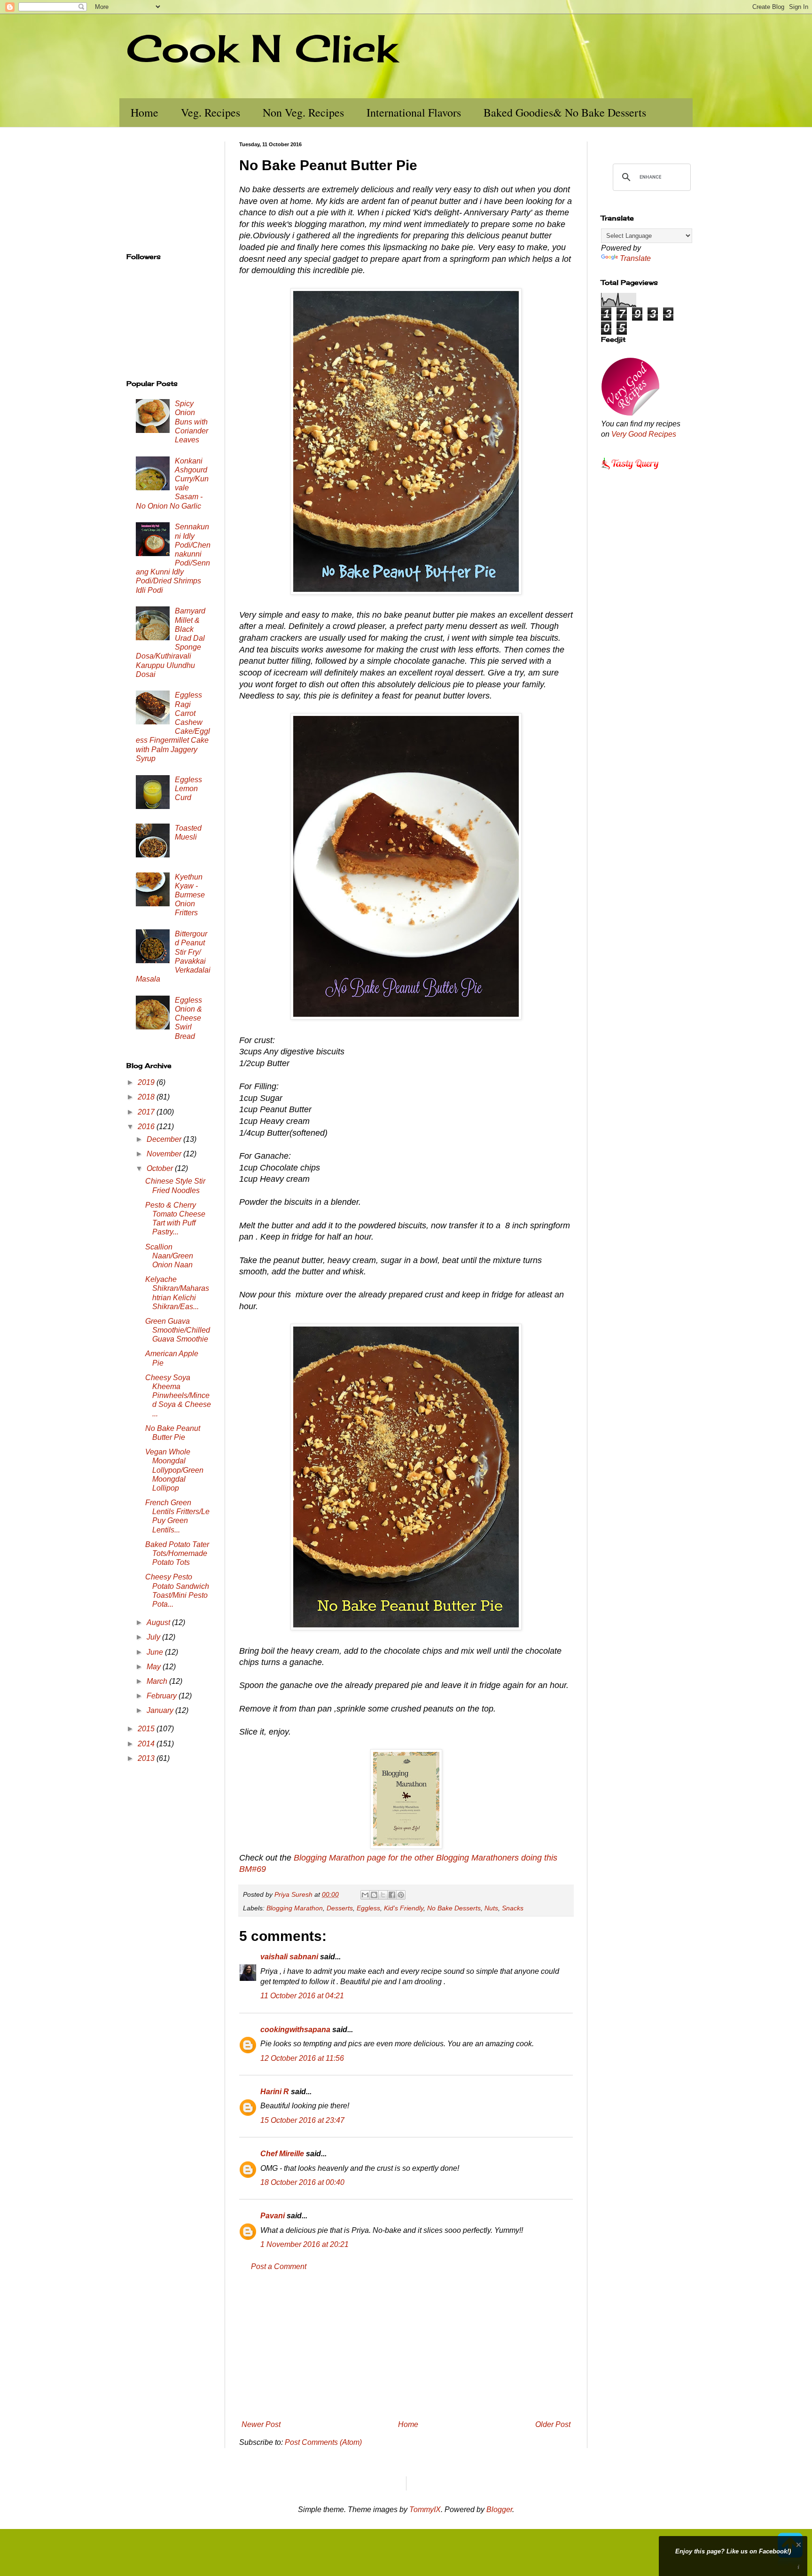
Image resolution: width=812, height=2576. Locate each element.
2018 (147, 1097)
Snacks (513, 1908)
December (165, 1139)
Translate (635, 258)
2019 (147, 1082)
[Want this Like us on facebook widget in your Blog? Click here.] (799, 2567)
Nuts (491, 1908)
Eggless (368, 1908)
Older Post (553, 2424)
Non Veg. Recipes (303, 112)
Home (144, 112)
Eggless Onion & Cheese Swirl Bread (188, 1018)
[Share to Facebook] (392, 1895)
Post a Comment (279, 2266)
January (161, 1710)
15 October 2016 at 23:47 (302, 2120)
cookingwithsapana (295, 2030)
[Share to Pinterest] (401, 1895)
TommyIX (425, 2509)
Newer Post (261, 2424)
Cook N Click (262, 48)
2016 (147, 1127)
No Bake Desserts (454, 1908)
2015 (147, 1729)
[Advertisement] (406, 2346)
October (161, 1168)
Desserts (340, 1908)
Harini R (275, 2092)
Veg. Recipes (211, 112)
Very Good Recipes (644, 434)
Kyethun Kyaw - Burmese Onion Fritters (190, 895)
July (154, 1637)
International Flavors (414, 112)
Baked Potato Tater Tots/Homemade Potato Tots (177, 1553)
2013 (147, 1758)
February (163, 1696)
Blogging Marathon (295, 1908)
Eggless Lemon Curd (188, 789)
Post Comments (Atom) (323, 2442)
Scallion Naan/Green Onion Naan (169, 1256)
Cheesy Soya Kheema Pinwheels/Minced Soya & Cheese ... (178, 1396)
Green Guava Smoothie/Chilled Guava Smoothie (178, 1330)
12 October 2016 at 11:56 (302, 2058)
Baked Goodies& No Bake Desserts (565, 112)
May (155, 1667)
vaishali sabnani (289, 1957)
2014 (147, 1744)
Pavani (273, 2216)
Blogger (499, 2509)
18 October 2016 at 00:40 (302, 2182)
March (158, 1681)
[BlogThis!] (374, 1895)
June (156, 1652)
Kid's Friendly (404, 1908)
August (159, 1622)
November (165, 1154)
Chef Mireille (282, 2154)
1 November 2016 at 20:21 (304, 2244)
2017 (147, 1112)
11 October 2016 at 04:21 (302, 1996)
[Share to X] (383, 1895)
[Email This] (365, 1895)
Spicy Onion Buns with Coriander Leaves (191, 422)
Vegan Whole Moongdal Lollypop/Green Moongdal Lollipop (174, 1470)
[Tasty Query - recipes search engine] (630, 471)
